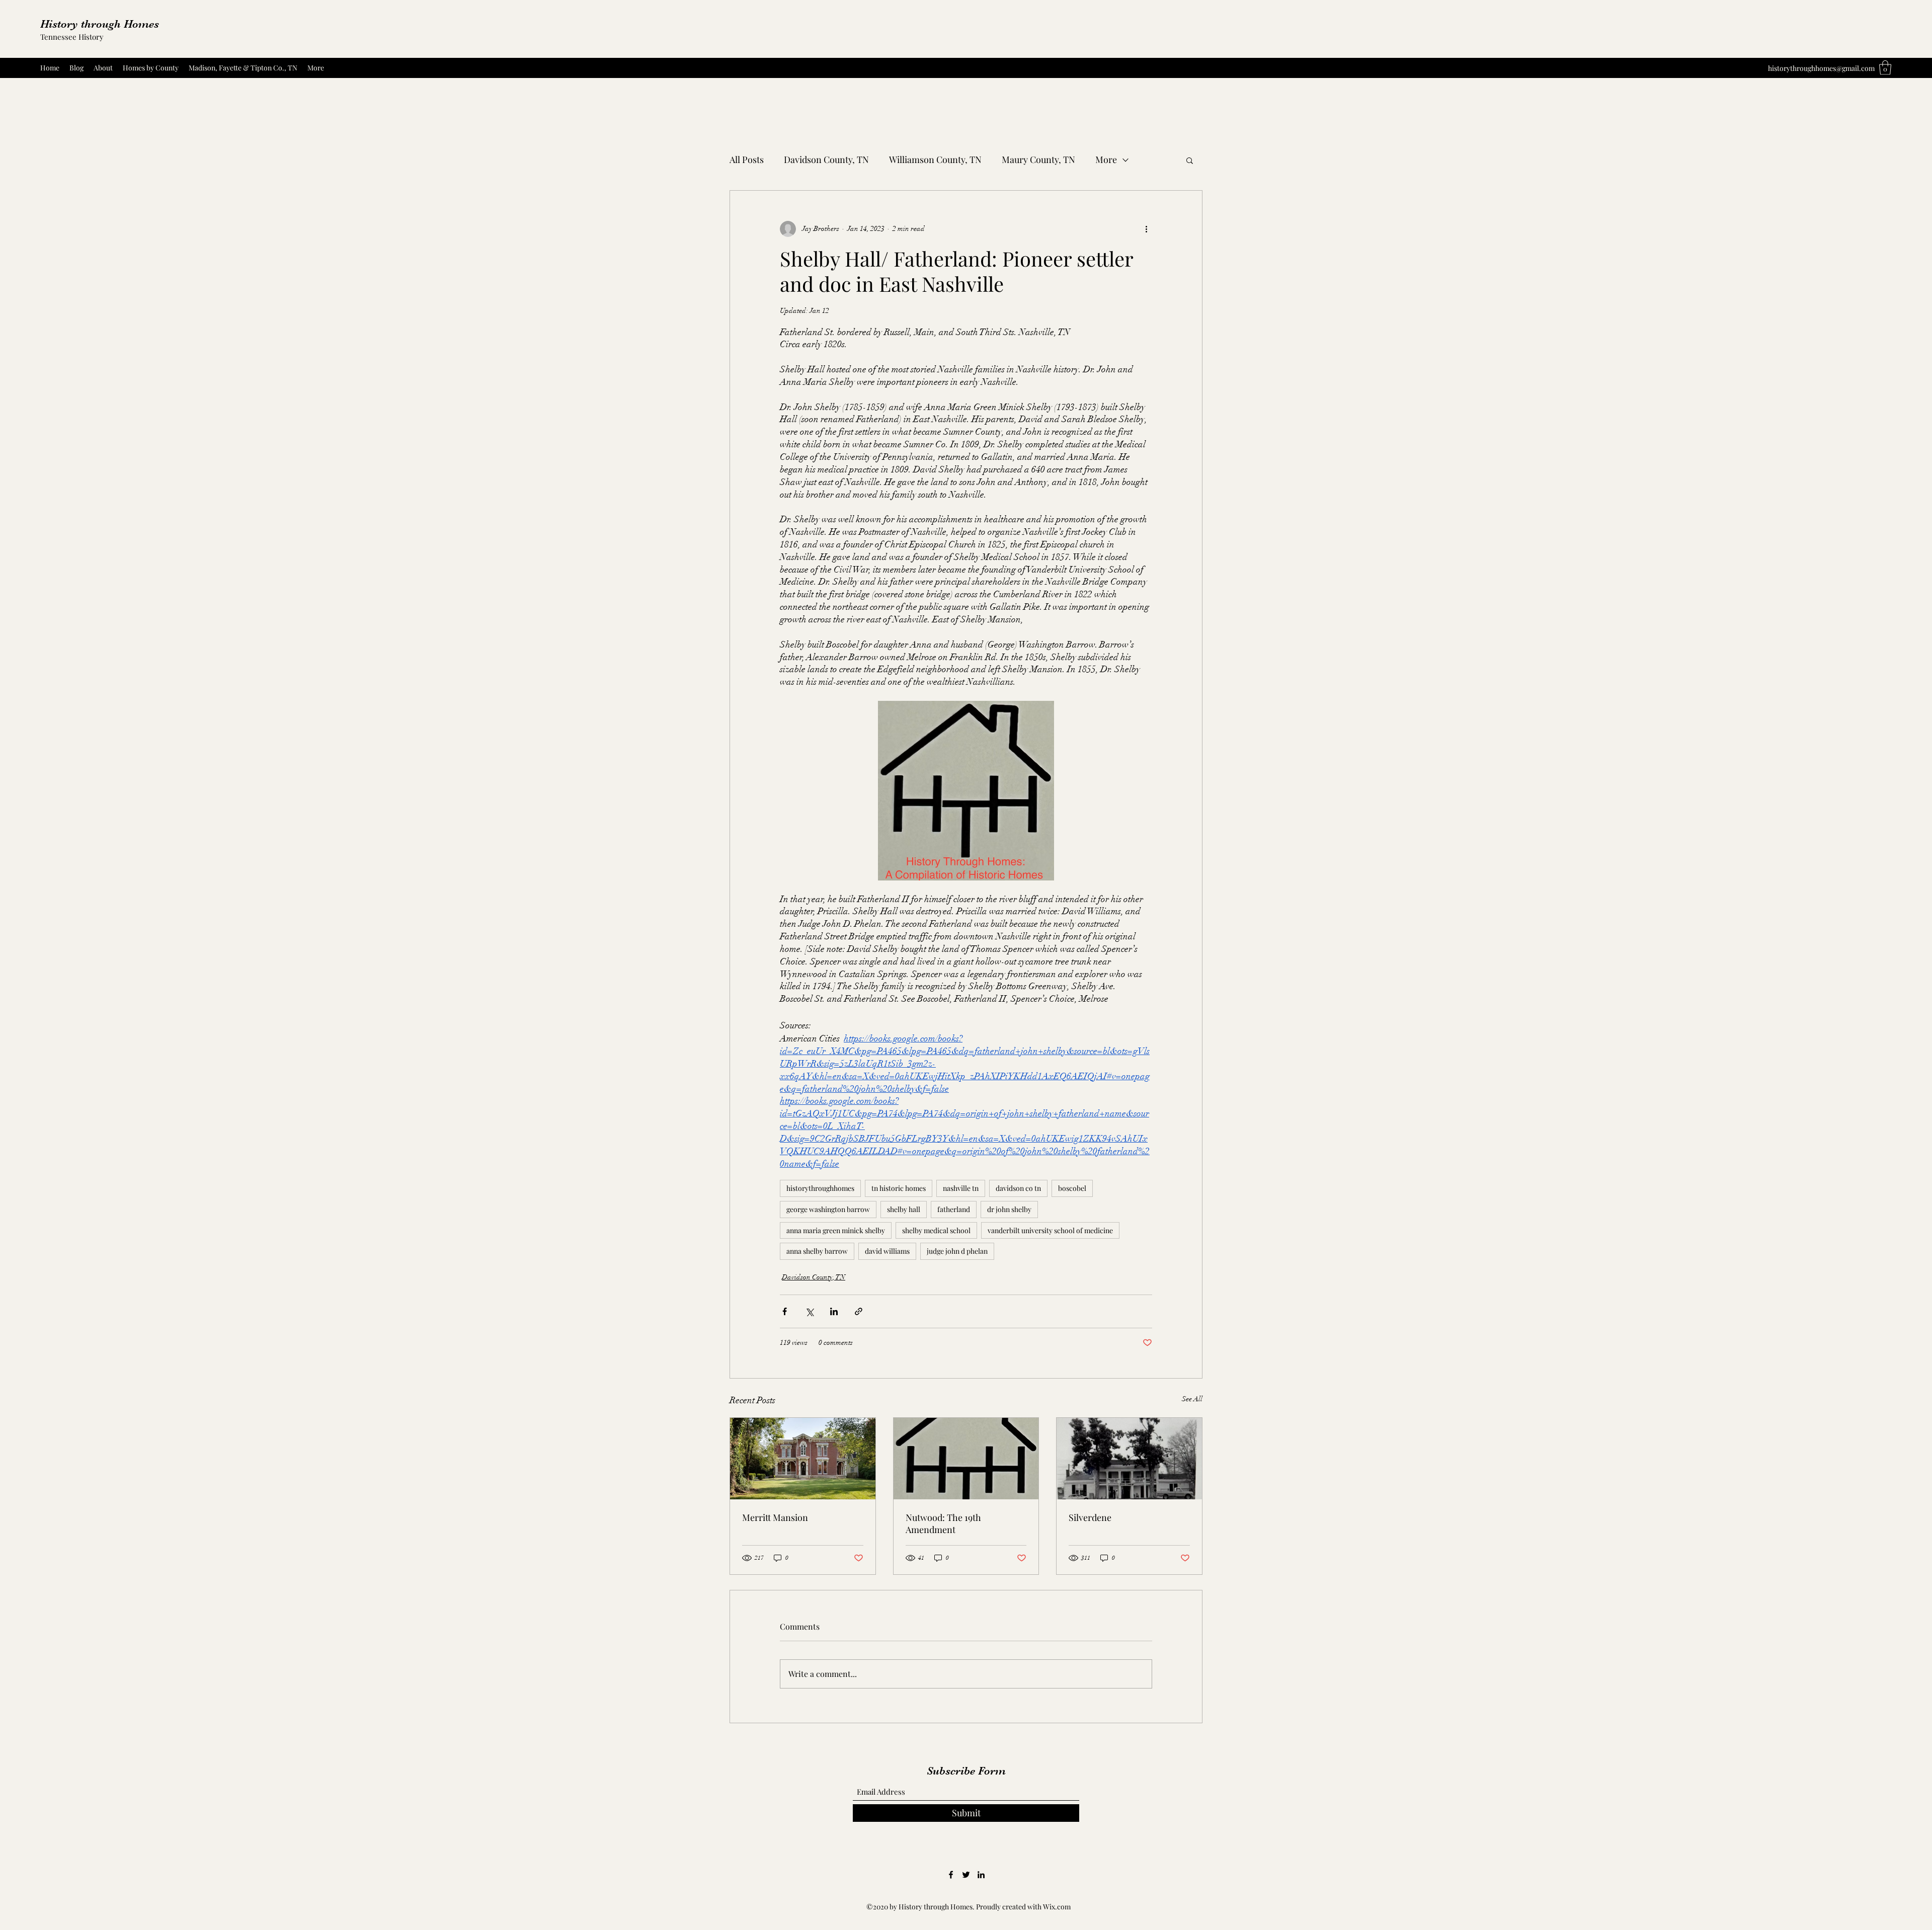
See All (1192, 1399)
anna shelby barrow (817, 1251)
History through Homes (100, 24)
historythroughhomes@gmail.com (1821, 68)
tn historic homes (899, 1188)
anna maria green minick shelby (836, 1230)
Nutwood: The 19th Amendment (943, 1523)
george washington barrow (828, 1209)
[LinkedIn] (981, 1875)
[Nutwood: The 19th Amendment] (966, 1459)
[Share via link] (859, 1311)
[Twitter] (966, 1875)
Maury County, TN (1038, 159)
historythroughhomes (820, 1188)
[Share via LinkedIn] (834, 1311)
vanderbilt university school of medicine (1050, 1230)
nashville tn (961, 1188)
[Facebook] (951, 1875)
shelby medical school (936, 1230)
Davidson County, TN (826, 159)
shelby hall (904, 1209)
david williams (887, 1251)
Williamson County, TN (935, 159)
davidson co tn (1018, 1188)
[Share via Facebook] (785, 1311)
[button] (1885, 68)
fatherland (954, 1209)
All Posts (747, 159)
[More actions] (1146, 229)
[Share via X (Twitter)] (809, 1311)
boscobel (1072, 1188)
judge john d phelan (957, 1251)
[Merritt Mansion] (803, 1459)
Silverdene (1090, 1517)
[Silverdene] (1129, 1459)
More (1106, 159)
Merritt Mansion (775, 1517)
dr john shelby (1009, 1209)
